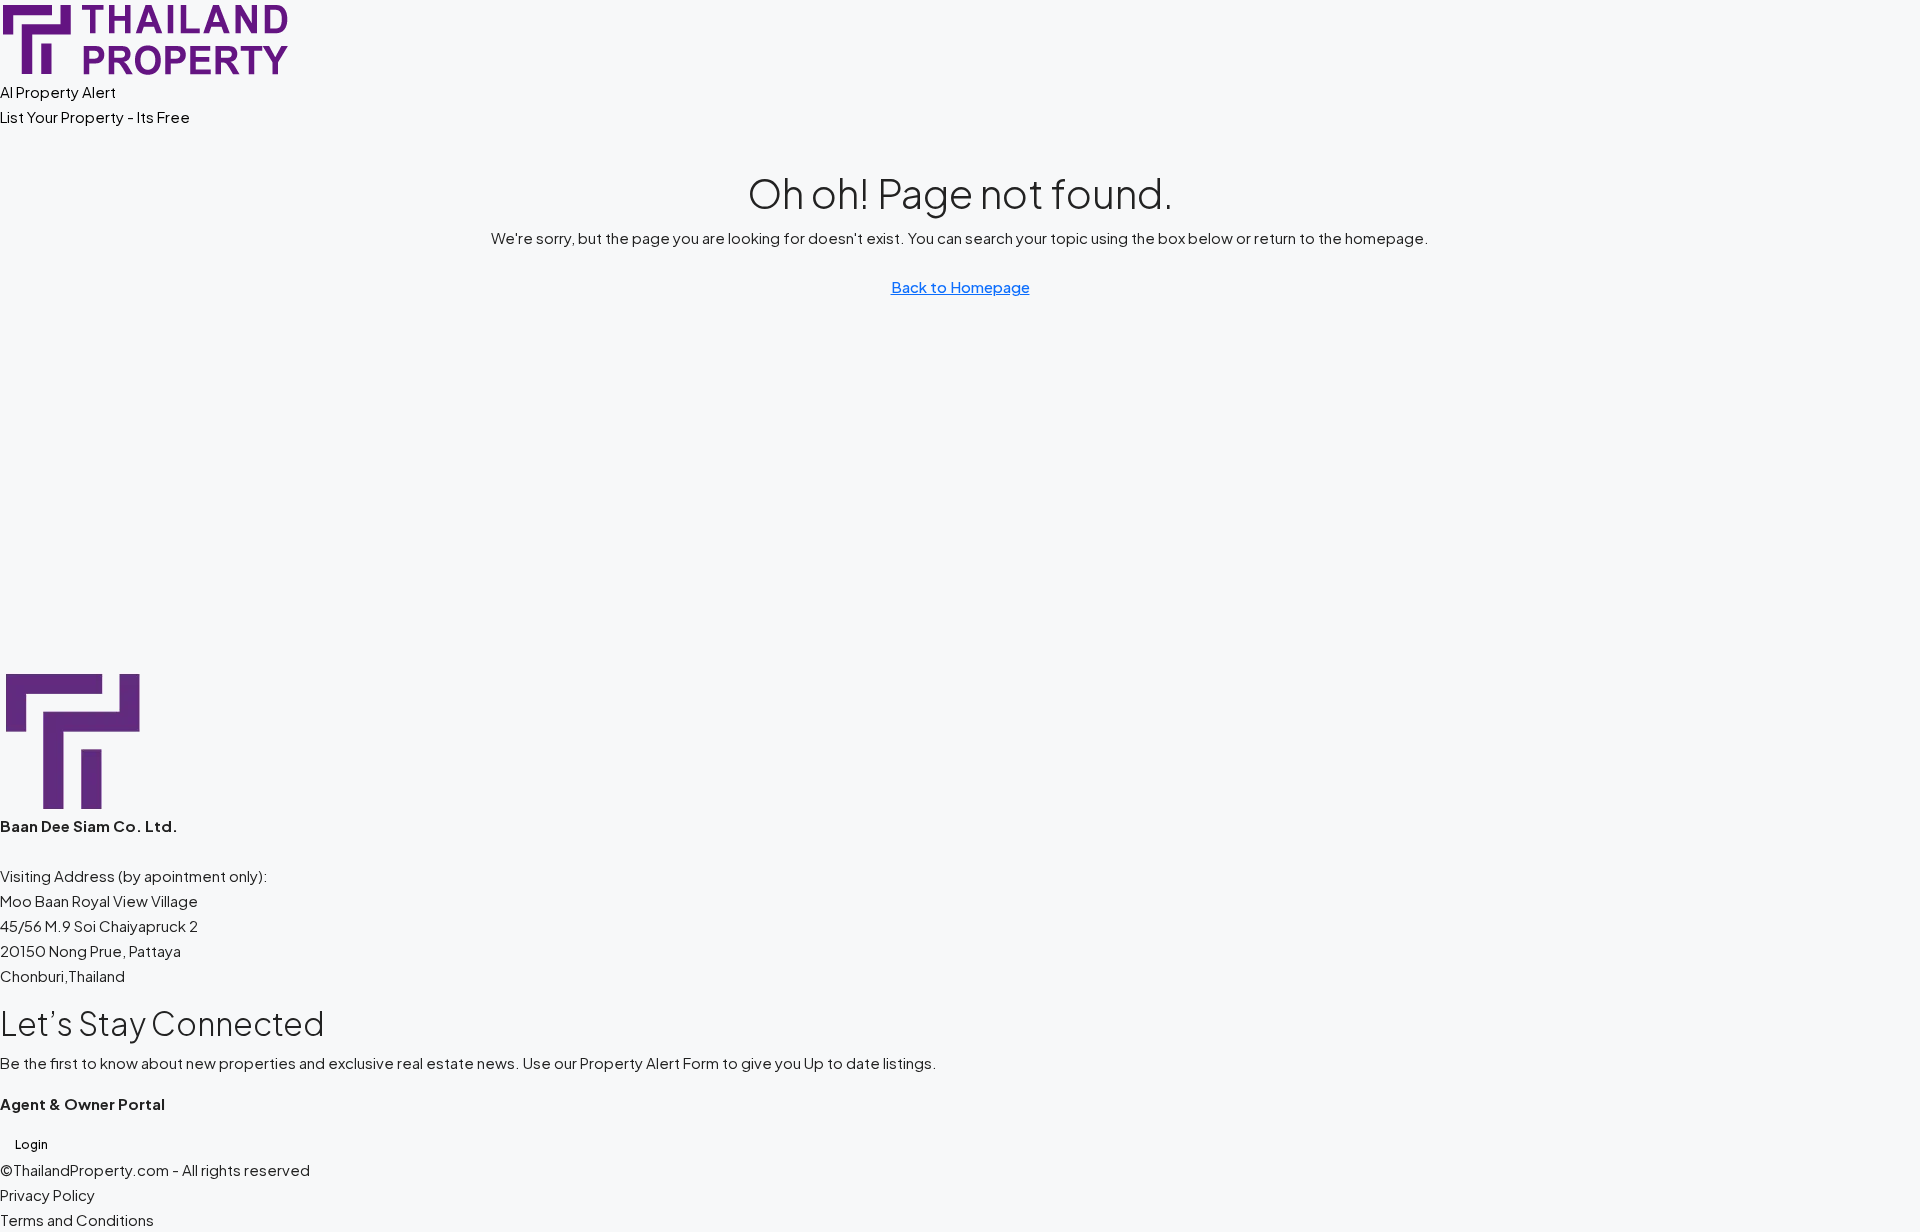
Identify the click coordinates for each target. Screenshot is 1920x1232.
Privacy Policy (47, 1194)
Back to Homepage (960, 286)
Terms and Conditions (77, 1219)
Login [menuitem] (31, 1144)
